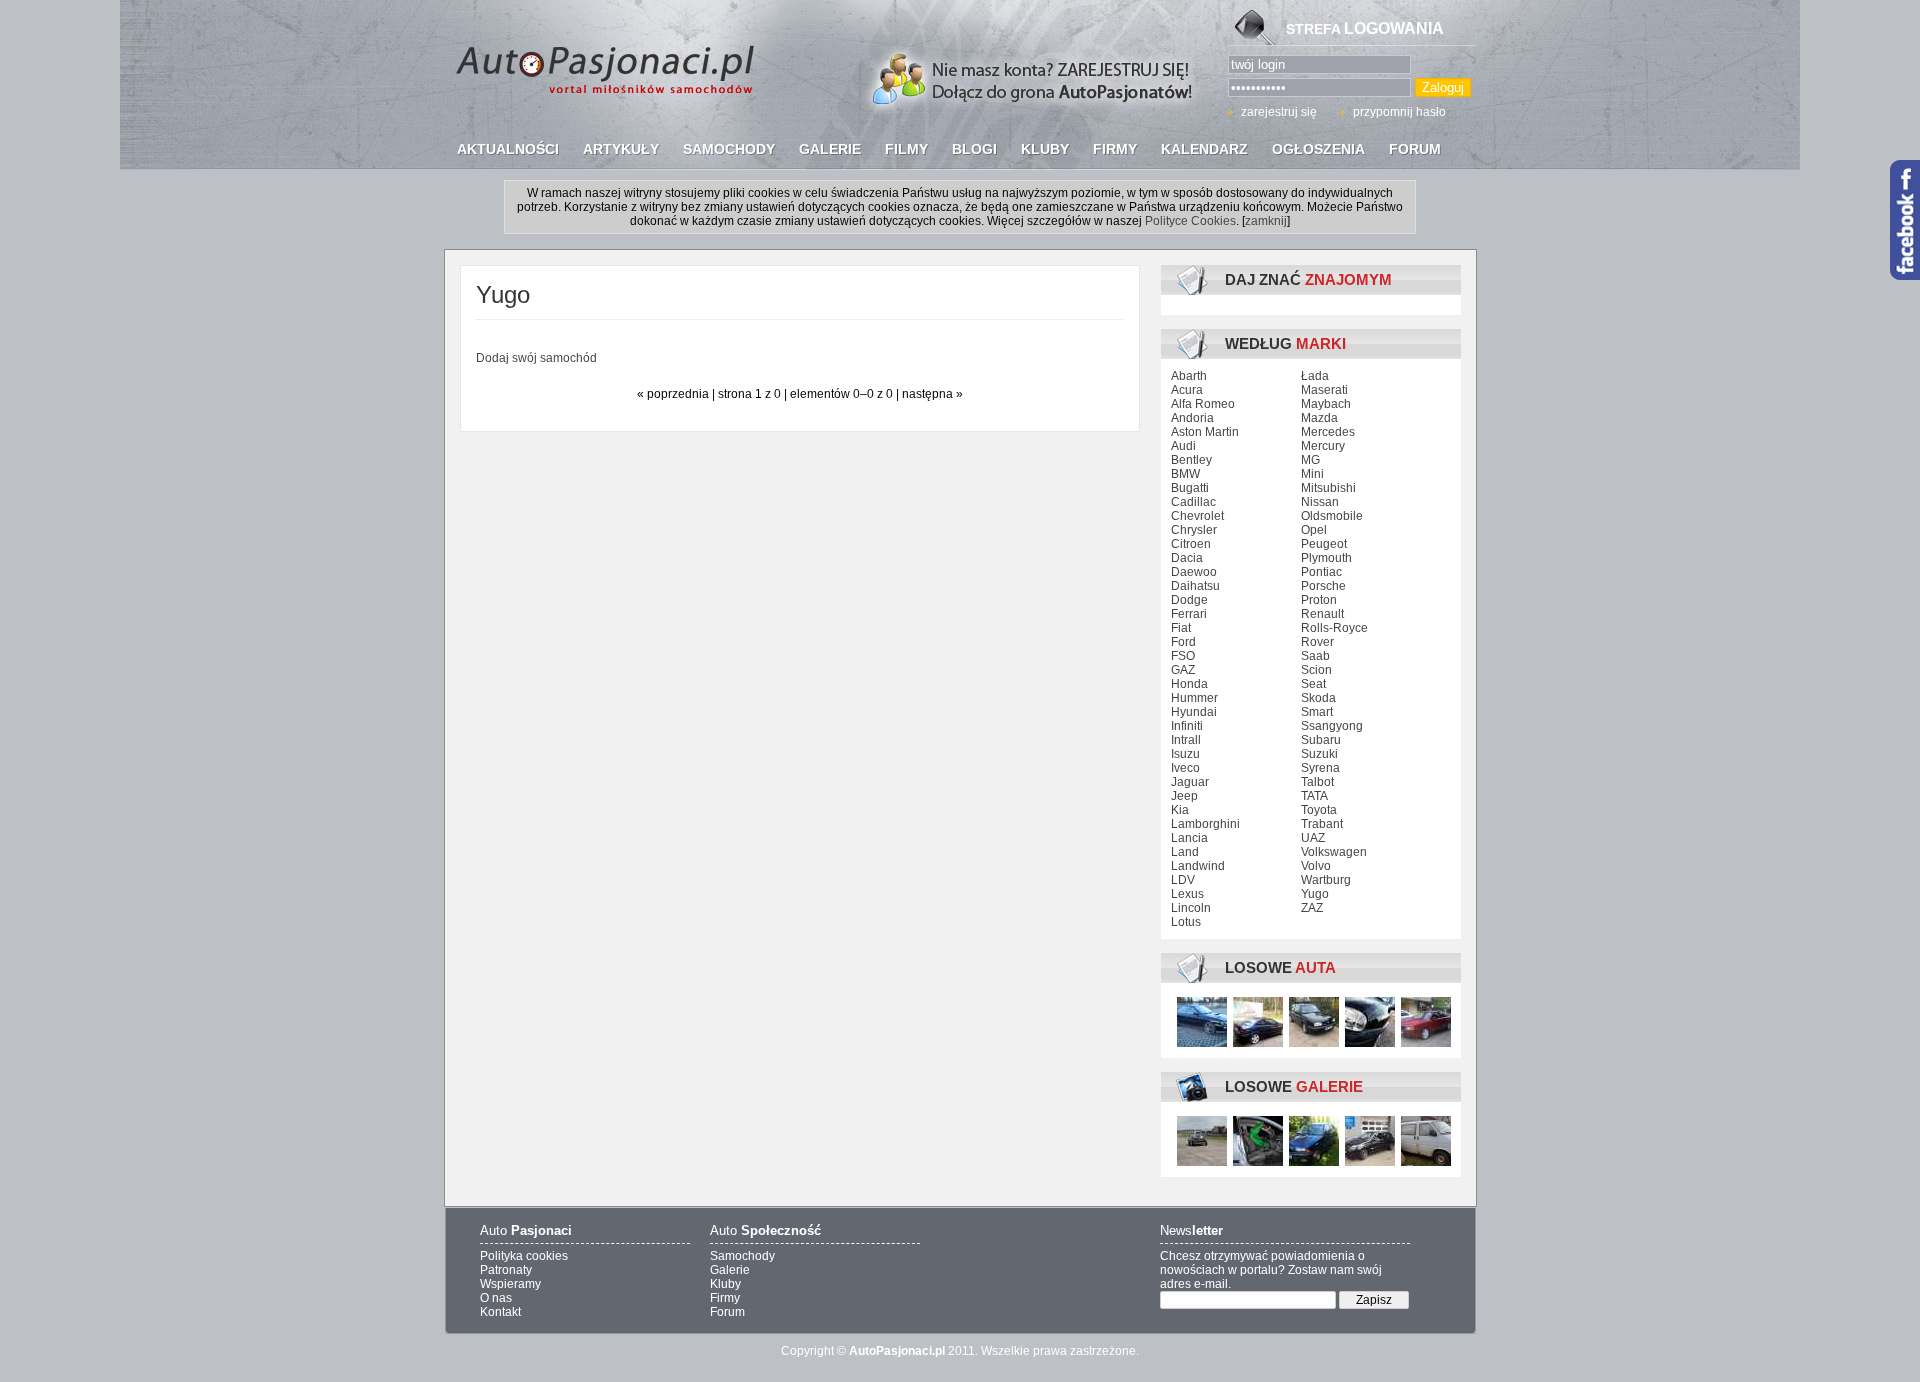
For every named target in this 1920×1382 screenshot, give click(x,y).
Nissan (1320, 502)
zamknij (1266, 221)
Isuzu (1185, 754)
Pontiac (1321, 572)
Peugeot (1324, 544)
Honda (1189, 684)
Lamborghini (1205, 824)
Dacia (1187, 558)
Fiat (1181, 628)
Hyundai (1194, 712)
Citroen (1191, 544)
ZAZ (1312, 908)
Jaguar (1190, 782)
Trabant (1322, 824)
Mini (1312, 474)
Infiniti (1187, 726)
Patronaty (506, 1270)
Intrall (1186, 740)
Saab (1315, 656)
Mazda (1319, 418)
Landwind (1198, 866)
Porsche (1323, 586)
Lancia (1189, 838)
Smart (1317, 712)
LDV (1183, 880)
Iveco (1185, 768)
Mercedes (1328, 432)
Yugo (1315, 894)
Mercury (1323, 446)
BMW (1185, 474)
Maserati (1324, 390)
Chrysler (1194, 530)
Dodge (1189, 600)
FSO (1183, 656)
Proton (1319, 600)
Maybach (1326, 404)
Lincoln (1191, 908)
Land (1185, 852)
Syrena (1320, 768)
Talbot (1317, 782)
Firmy (725, 1298)
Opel (1314, 530)
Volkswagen (1334, 852)
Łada (1315, 376)
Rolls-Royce (1334, 628)
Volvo (1316, 866)
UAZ (1313, 838)
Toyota (1319, 810)
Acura (1187, 390)
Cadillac (1193, 502)
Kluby (725, 1284)
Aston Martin (1205, 432)
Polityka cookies (524, 1256)
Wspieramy (510, 1284)
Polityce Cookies (1190, 221)
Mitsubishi (1328, 488)
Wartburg (1326, 880)
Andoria (1192, 418)
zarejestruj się (1279, 112)
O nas (496, 1298)
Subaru (1321, 740)
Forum (727, 1312)
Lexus (1187, 894)
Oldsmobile (1332, 516)
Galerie (730, 1270)
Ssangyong (1332, 726)
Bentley (1191, 460)
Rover (1317, 642)
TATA (1314, 796)
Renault (1322, 614)
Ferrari (1189, 614)
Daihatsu (1195, 586)
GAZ (1183, 670)
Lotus (1186, 922)
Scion (1316, 670)
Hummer (1194, 698)
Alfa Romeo (1203, 404)
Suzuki (1319, 754)
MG (1310, 460)
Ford (1183, 642)
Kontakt (500, 1312)
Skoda (1318, 698)
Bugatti (1190, 488)
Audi (1183, 446)
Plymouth (1326, 558)
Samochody (742, 1256)
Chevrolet (1197, 516)
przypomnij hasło (1399, 112)
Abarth (1189, 376)
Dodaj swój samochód (536, 358)
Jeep (1184, 796)
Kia (1180, 810)
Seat (1313, 684)
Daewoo (1194, 572)
